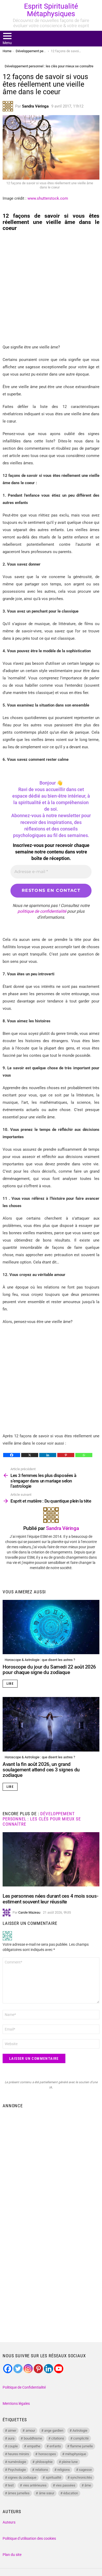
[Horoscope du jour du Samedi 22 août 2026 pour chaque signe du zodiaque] (51, 1627)
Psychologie (17, 2470)
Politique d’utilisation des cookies (29, 2538)
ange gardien (54, 2430)
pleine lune (70, 2462)
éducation (71, 2493)
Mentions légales (16, 2403)
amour (30, 2430)
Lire (10, 1684)
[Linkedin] (48, 1455)
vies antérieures (35, 2485)
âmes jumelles (19, 2493)
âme (88, 2485)
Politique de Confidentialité (24, 2387)
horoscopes (47, 2454)
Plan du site (12, 2555)
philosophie (44, 2462)
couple (13, 2446)
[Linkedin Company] (49, 2369)
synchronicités (81, 2477)
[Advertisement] (51, 288)
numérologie (17, 2462)
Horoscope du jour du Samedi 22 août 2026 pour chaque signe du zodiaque (49, 1670)
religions (64, 2470)
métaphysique (76, 2454)
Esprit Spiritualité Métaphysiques (51, 10)
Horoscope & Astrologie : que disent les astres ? (40, 1660)
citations (58, 2438)
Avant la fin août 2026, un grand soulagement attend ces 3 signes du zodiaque (41, 1770)
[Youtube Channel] (59, 2369)
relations (42, 2470)
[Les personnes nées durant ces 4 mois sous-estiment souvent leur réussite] (51, 1859)
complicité (81, 2438)
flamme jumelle (81, 2446)
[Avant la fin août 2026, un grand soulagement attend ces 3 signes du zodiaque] (51, 1724)
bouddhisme (33, 2438)
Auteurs (9, 2522)
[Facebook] (12, 1455)
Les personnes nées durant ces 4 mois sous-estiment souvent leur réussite (50, 1899)
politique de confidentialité (42, 911)
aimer (12, 2430)
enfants (55, 2446)
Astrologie (80, 2430)
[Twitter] (18, 2369)
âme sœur (47, 2493)
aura (11, 2438)
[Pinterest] (66, 1455)
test (11, 2485)
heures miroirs (18, 2454)
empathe (34, 2446)
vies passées (66, 2485)
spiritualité (53, 2477)
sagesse (85, 2470)
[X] (30, 1455)
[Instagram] (28, 2369)
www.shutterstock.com (48, 198)
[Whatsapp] (84, 1455)
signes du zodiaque (22, 2477)
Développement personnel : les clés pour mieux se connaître (42, 1819)
